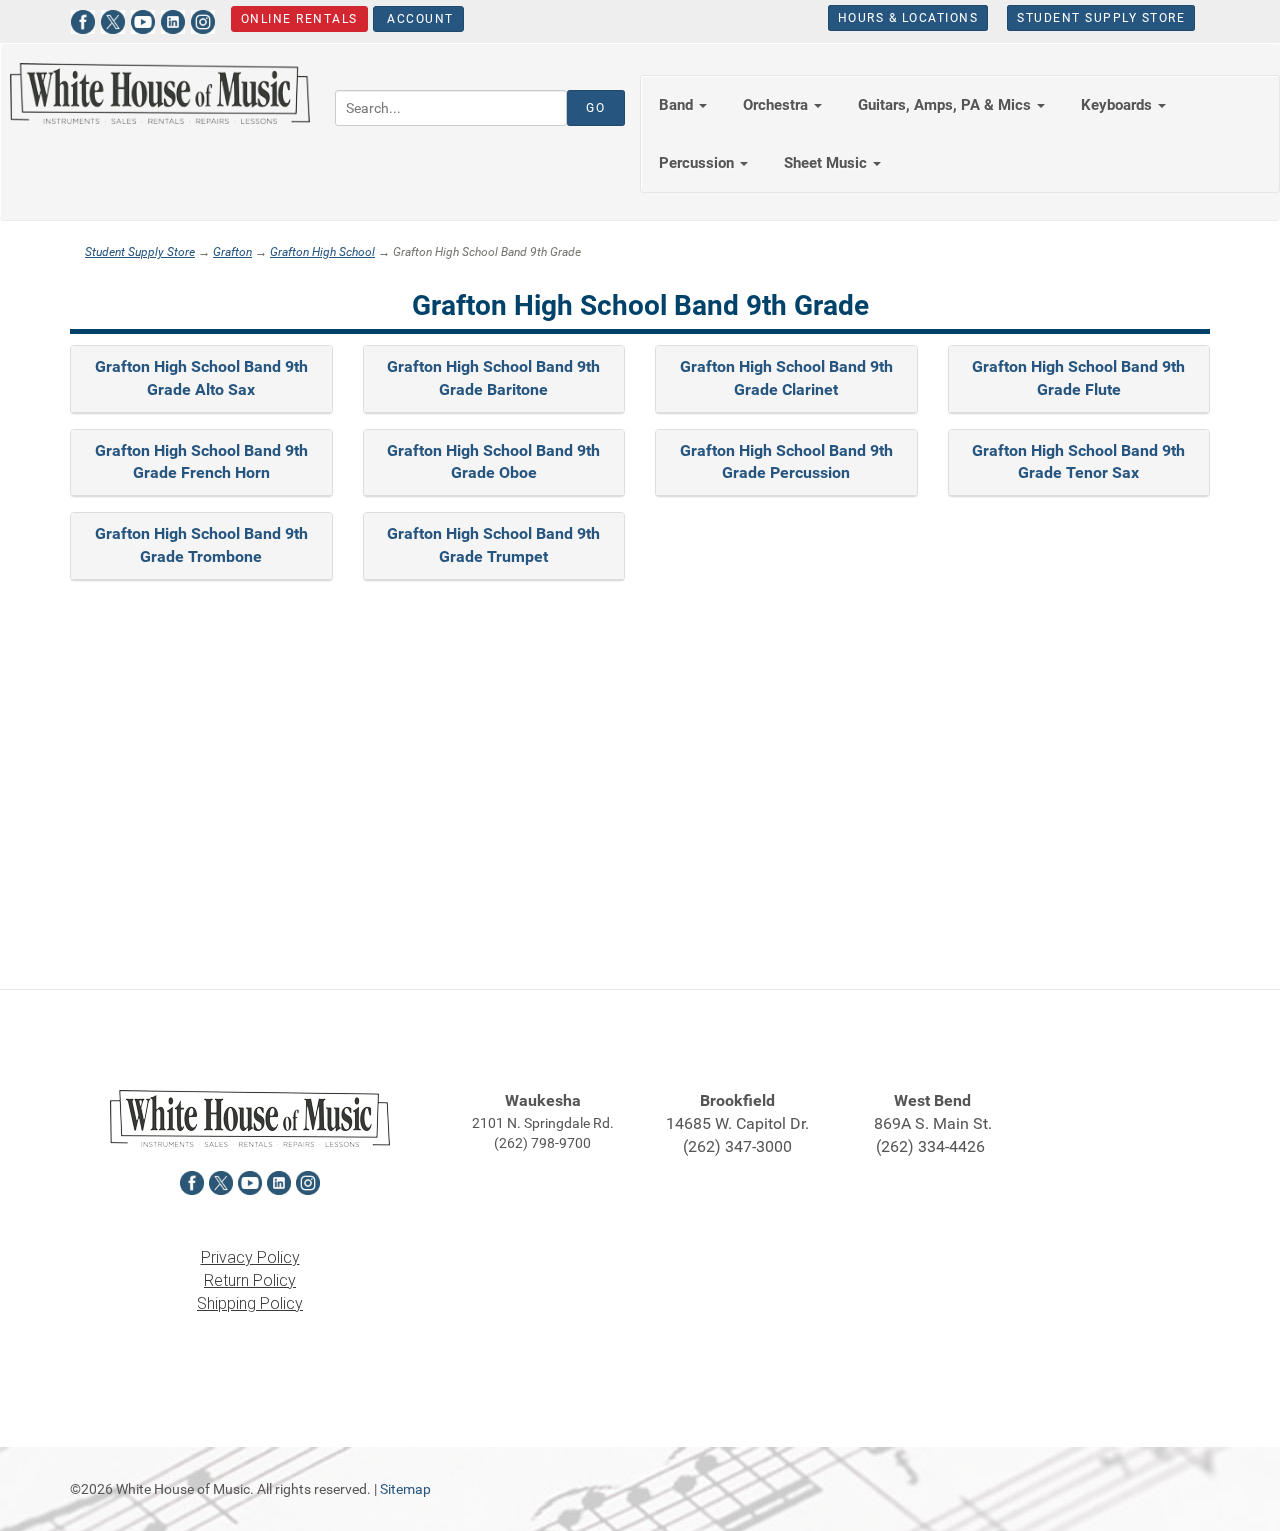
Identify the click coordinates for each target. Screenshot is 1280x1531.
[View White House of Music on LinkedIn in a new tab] (173, 19)
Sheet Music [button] (827, 163)
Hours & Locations (908, 18)
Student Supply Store (1101, 18)
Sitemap (405, 1489)
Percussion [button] (698, 163)
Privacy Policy (250, 1257)
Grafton (232, 252)
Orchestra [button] (777, 105)
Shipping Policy (250, 1303)
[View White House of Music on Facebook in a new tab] (83, 19)
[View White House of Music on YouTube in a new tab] (143, 19)
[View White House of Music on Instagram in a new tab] (203, 19)
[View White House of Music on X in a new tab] (113, 19)
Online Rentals (299, 19)
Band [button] (678, 105)
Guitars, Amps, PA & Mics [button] (946, 105)
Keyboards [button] (1118, 105)
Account (418, 19)
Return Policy (250, 1280)
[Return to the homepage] (160, 93)
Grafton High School (322, 252)
